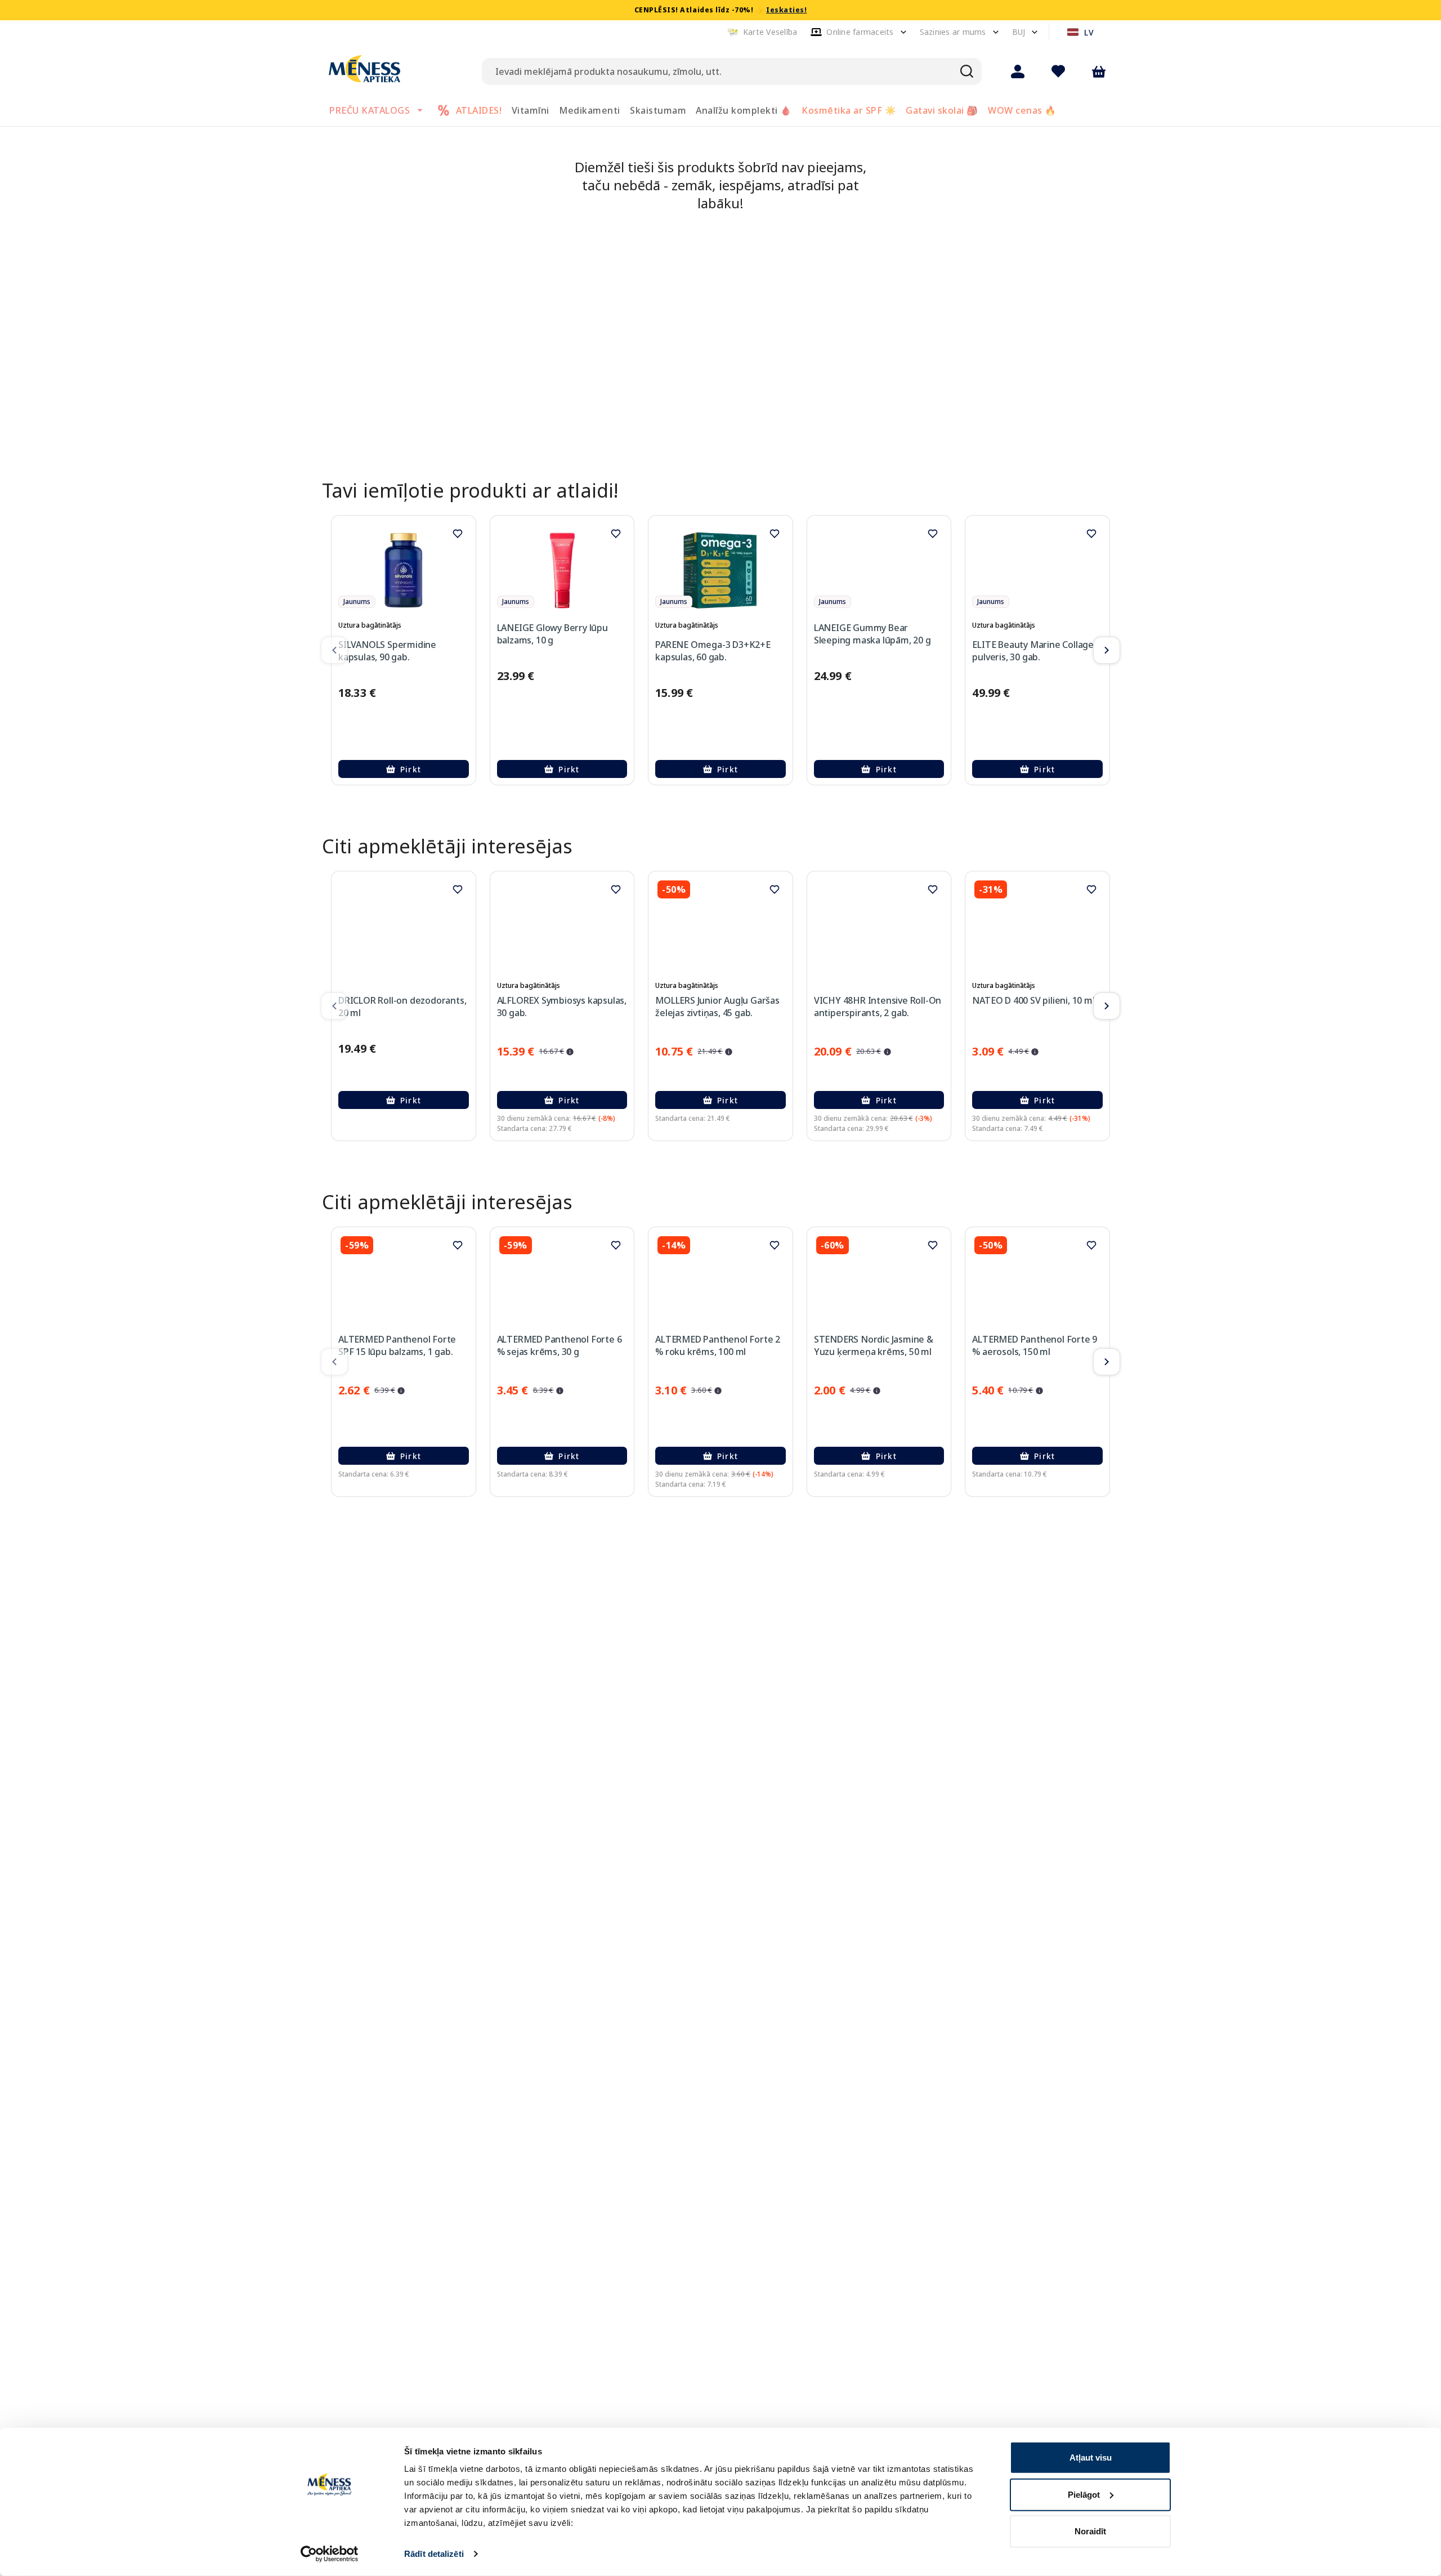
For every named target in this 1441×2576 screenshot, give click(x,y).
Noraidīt (1090, 2531)
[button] (762, 32)
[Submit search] (967, 71)
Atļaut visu (1091, 2458)
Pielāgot (1084, 2494)
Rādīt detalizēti (434, 2554)
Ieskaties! (786, 10)
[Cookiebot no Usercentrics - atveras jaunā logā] (330, 2554)
